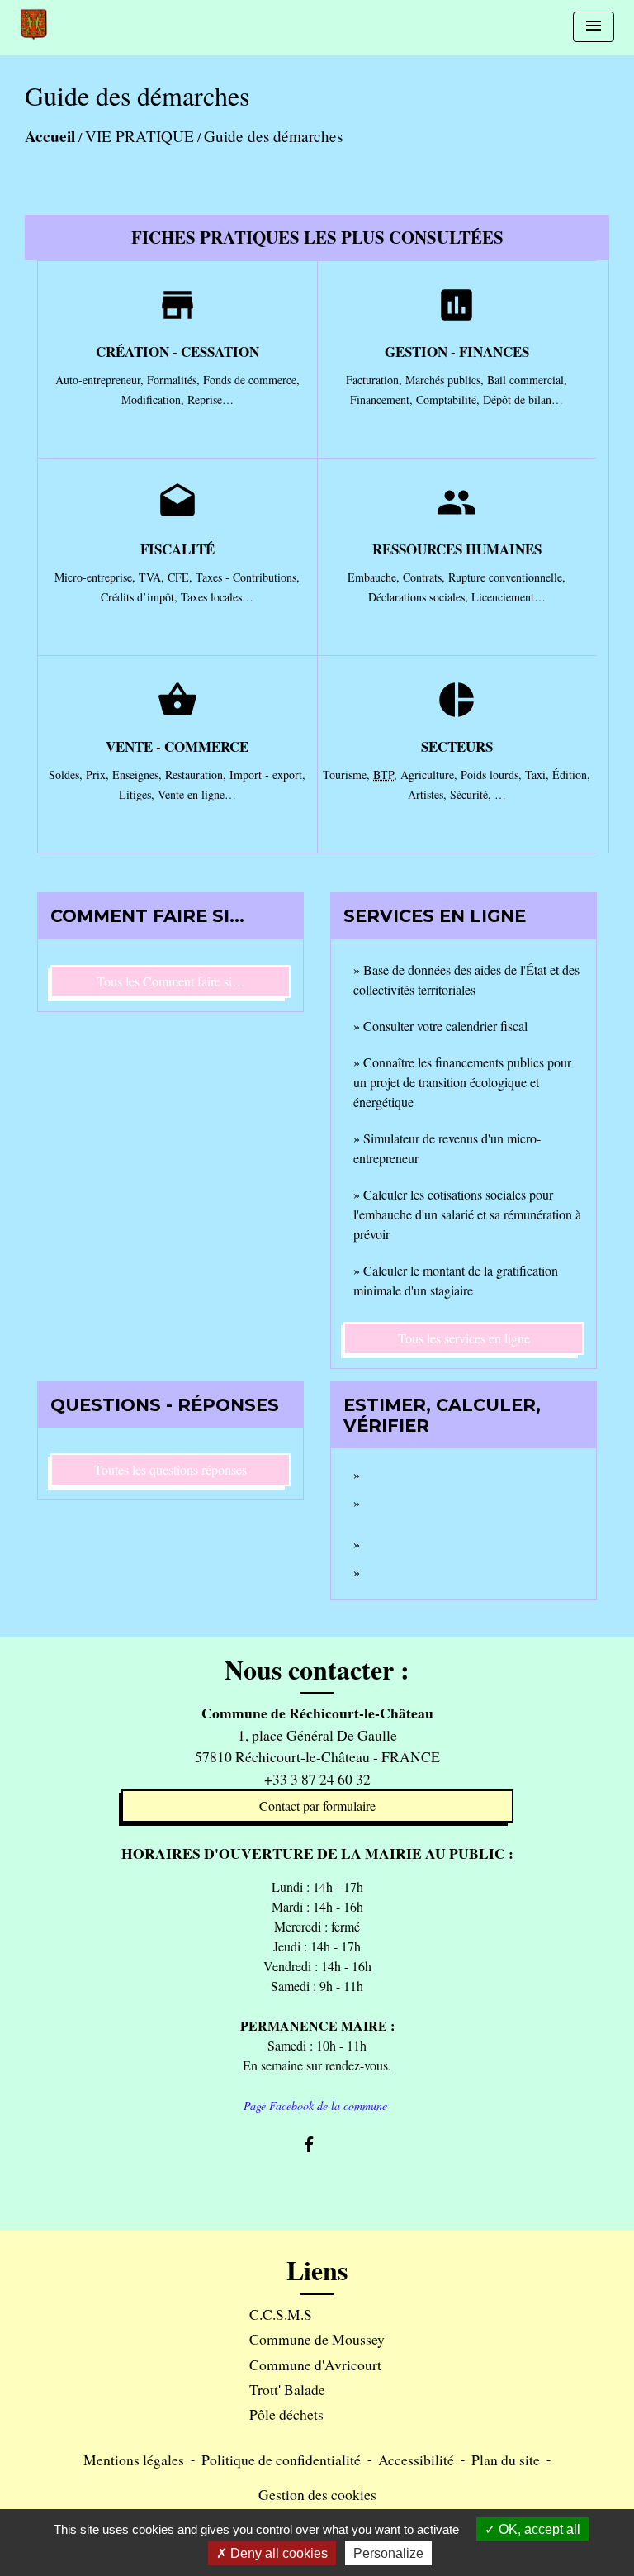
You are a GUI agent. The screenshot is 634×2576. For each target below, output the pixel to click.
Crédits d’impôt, (141, 597)
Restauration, (197, 775)
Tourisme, (348, 775)
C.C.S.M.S (281, 2314)
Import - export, (267, 775)
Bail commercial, (527, 380)
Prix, (99, 775)
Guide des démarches (273, 136)
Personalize (388, 2553)
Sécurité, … (478, 794)
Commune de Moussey (317, 2339)
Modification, (154, 399)
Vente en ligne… (197, 794)
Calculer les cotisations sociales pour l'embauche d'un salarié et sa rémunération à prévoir (467, 1214)
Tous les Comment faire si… (171, 981)
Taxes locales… (217, 597)
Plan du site (506, 2460)
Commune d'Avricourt (315, 2365)
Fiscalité (177, 549)
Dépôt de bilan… (523, 399)
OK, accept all (538, 2529)
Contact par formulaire (317, 1806)
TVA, (153, 577)
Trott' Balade (287, 2389)
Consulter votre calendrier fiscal (445, 1026)
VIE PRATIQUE (140, 136)
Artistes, (429, 794)
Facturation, (376, 380)
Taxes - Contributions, (248, 577)
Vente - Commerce (177, 746)
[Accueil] (34, 25)
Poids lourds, (493, 775)
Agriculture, (431, 775)
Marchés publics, (446, 380)
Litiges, (138, 794)
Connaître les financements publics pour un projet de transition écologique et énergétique (462, 1082)
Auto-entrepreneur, (101, 380)
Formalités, (175, 380)
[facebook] (317, 2144)
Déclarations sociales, (420, 597)
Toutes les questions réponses (170, 1469)
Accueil (50, 136)
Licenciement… (509, 597)
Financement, (383, 399)
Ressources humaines (457, 549)
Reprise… (211, 399)
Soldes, (67, 775)
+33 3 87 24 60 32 (317, 1779)
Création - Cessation (177, 352)
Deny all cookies (277, 2553)
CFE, (182, 577)
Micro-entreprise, (97, 577)
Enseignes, (139, 775)
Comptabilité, (449, 399)
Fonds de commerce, (251, 380)
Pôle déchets (286, 2414)
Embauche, (375, 577)
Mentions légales (134, 2460)
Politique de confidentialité (281, 2460)
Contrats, (426, 577)
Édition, (571, 775)
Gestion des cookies (317, 2494)
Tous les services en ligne (464, 1338)
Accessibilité (416, 2460)
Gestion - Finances (457, 352)
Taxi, (539, 775)
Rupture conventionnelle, (507, 577)
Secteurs (457, 746)
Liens (317, 2270)
